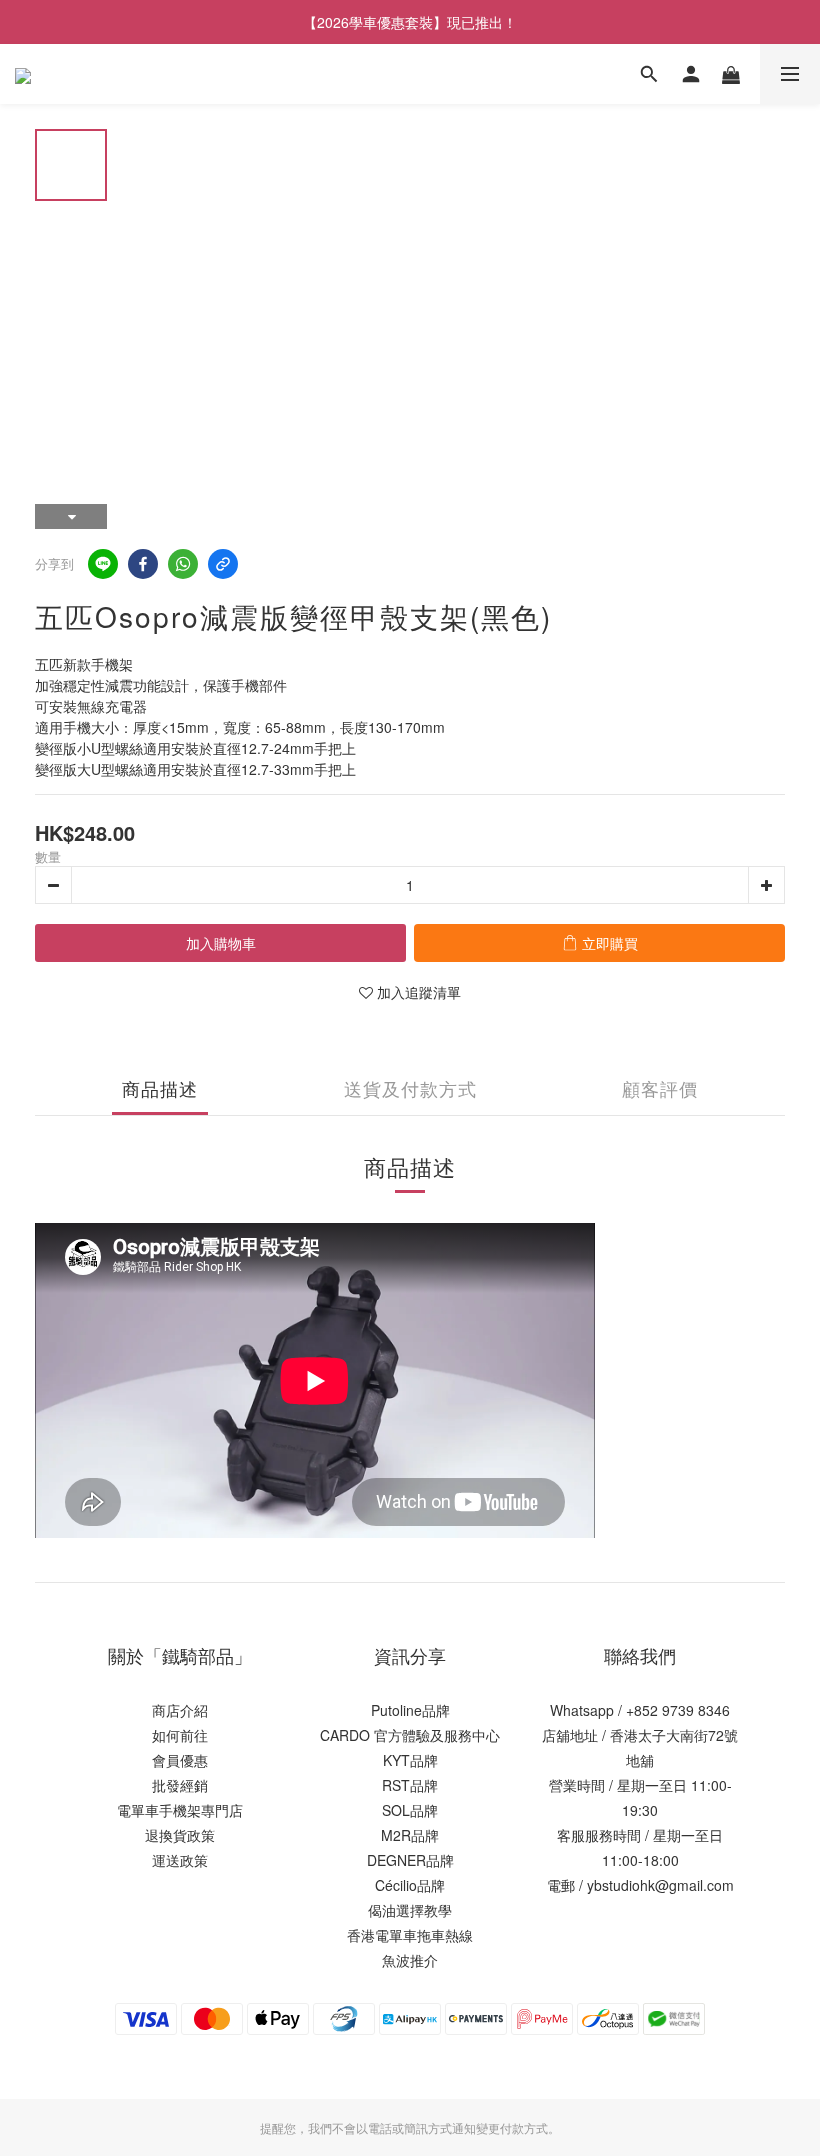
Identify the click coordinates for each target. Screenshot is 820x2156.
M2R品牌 (410, 1835)
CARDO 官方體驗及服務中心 (410, 1735)
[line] (103, 564)
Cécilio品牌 (410, 1885)
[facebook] (143, 564)
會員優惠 (180, 1760)
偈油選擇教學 (410, 1910)
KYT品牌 (410, 1760)
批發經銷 (180, 1785)
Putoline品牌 (410, 1710)
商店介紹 (180, 1710)
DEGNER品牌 (410, 1860)
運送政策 (180, 1860)
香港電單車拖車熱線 (410, 1935)
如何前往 (180, 1735)
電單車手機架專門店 (180, 1810)
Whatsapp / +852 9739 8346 (640, 1710)
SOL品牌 (410, 1810)
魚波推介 (410, 1960)
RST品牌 (410, 1785)
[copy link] (223, 564)
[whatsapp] (183, 564)
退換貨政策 (180, 1835)
